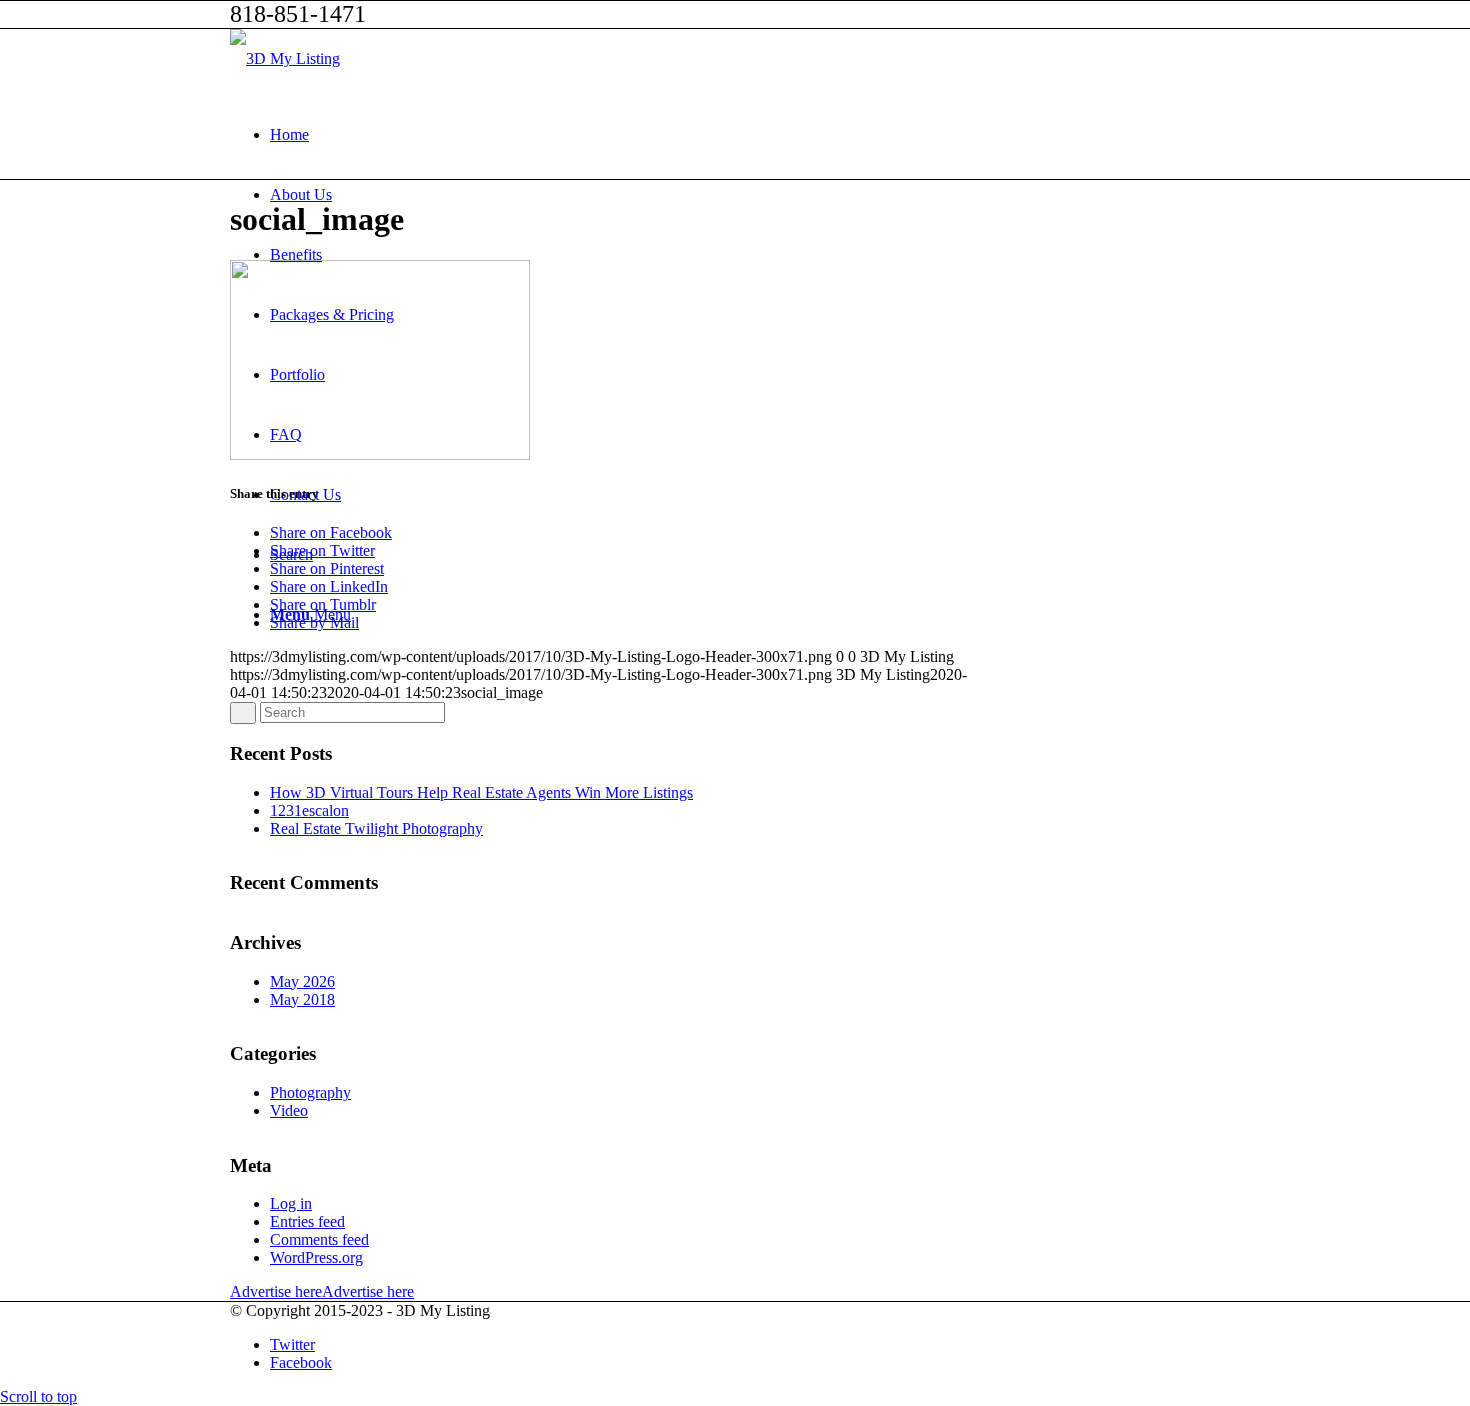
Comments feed (319, 1239)
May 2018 (302, 999)
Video (289, 1110)
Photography (310, 1092)
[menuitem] (755, 135)
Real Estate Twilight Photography (376, 828)
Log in (291, 1203)
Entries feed (307, 1221)
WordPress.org (316, 1257)
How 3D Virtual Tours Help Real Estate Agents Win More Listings (481, 792)
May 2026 (302, 981)
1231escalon (309, 810)
